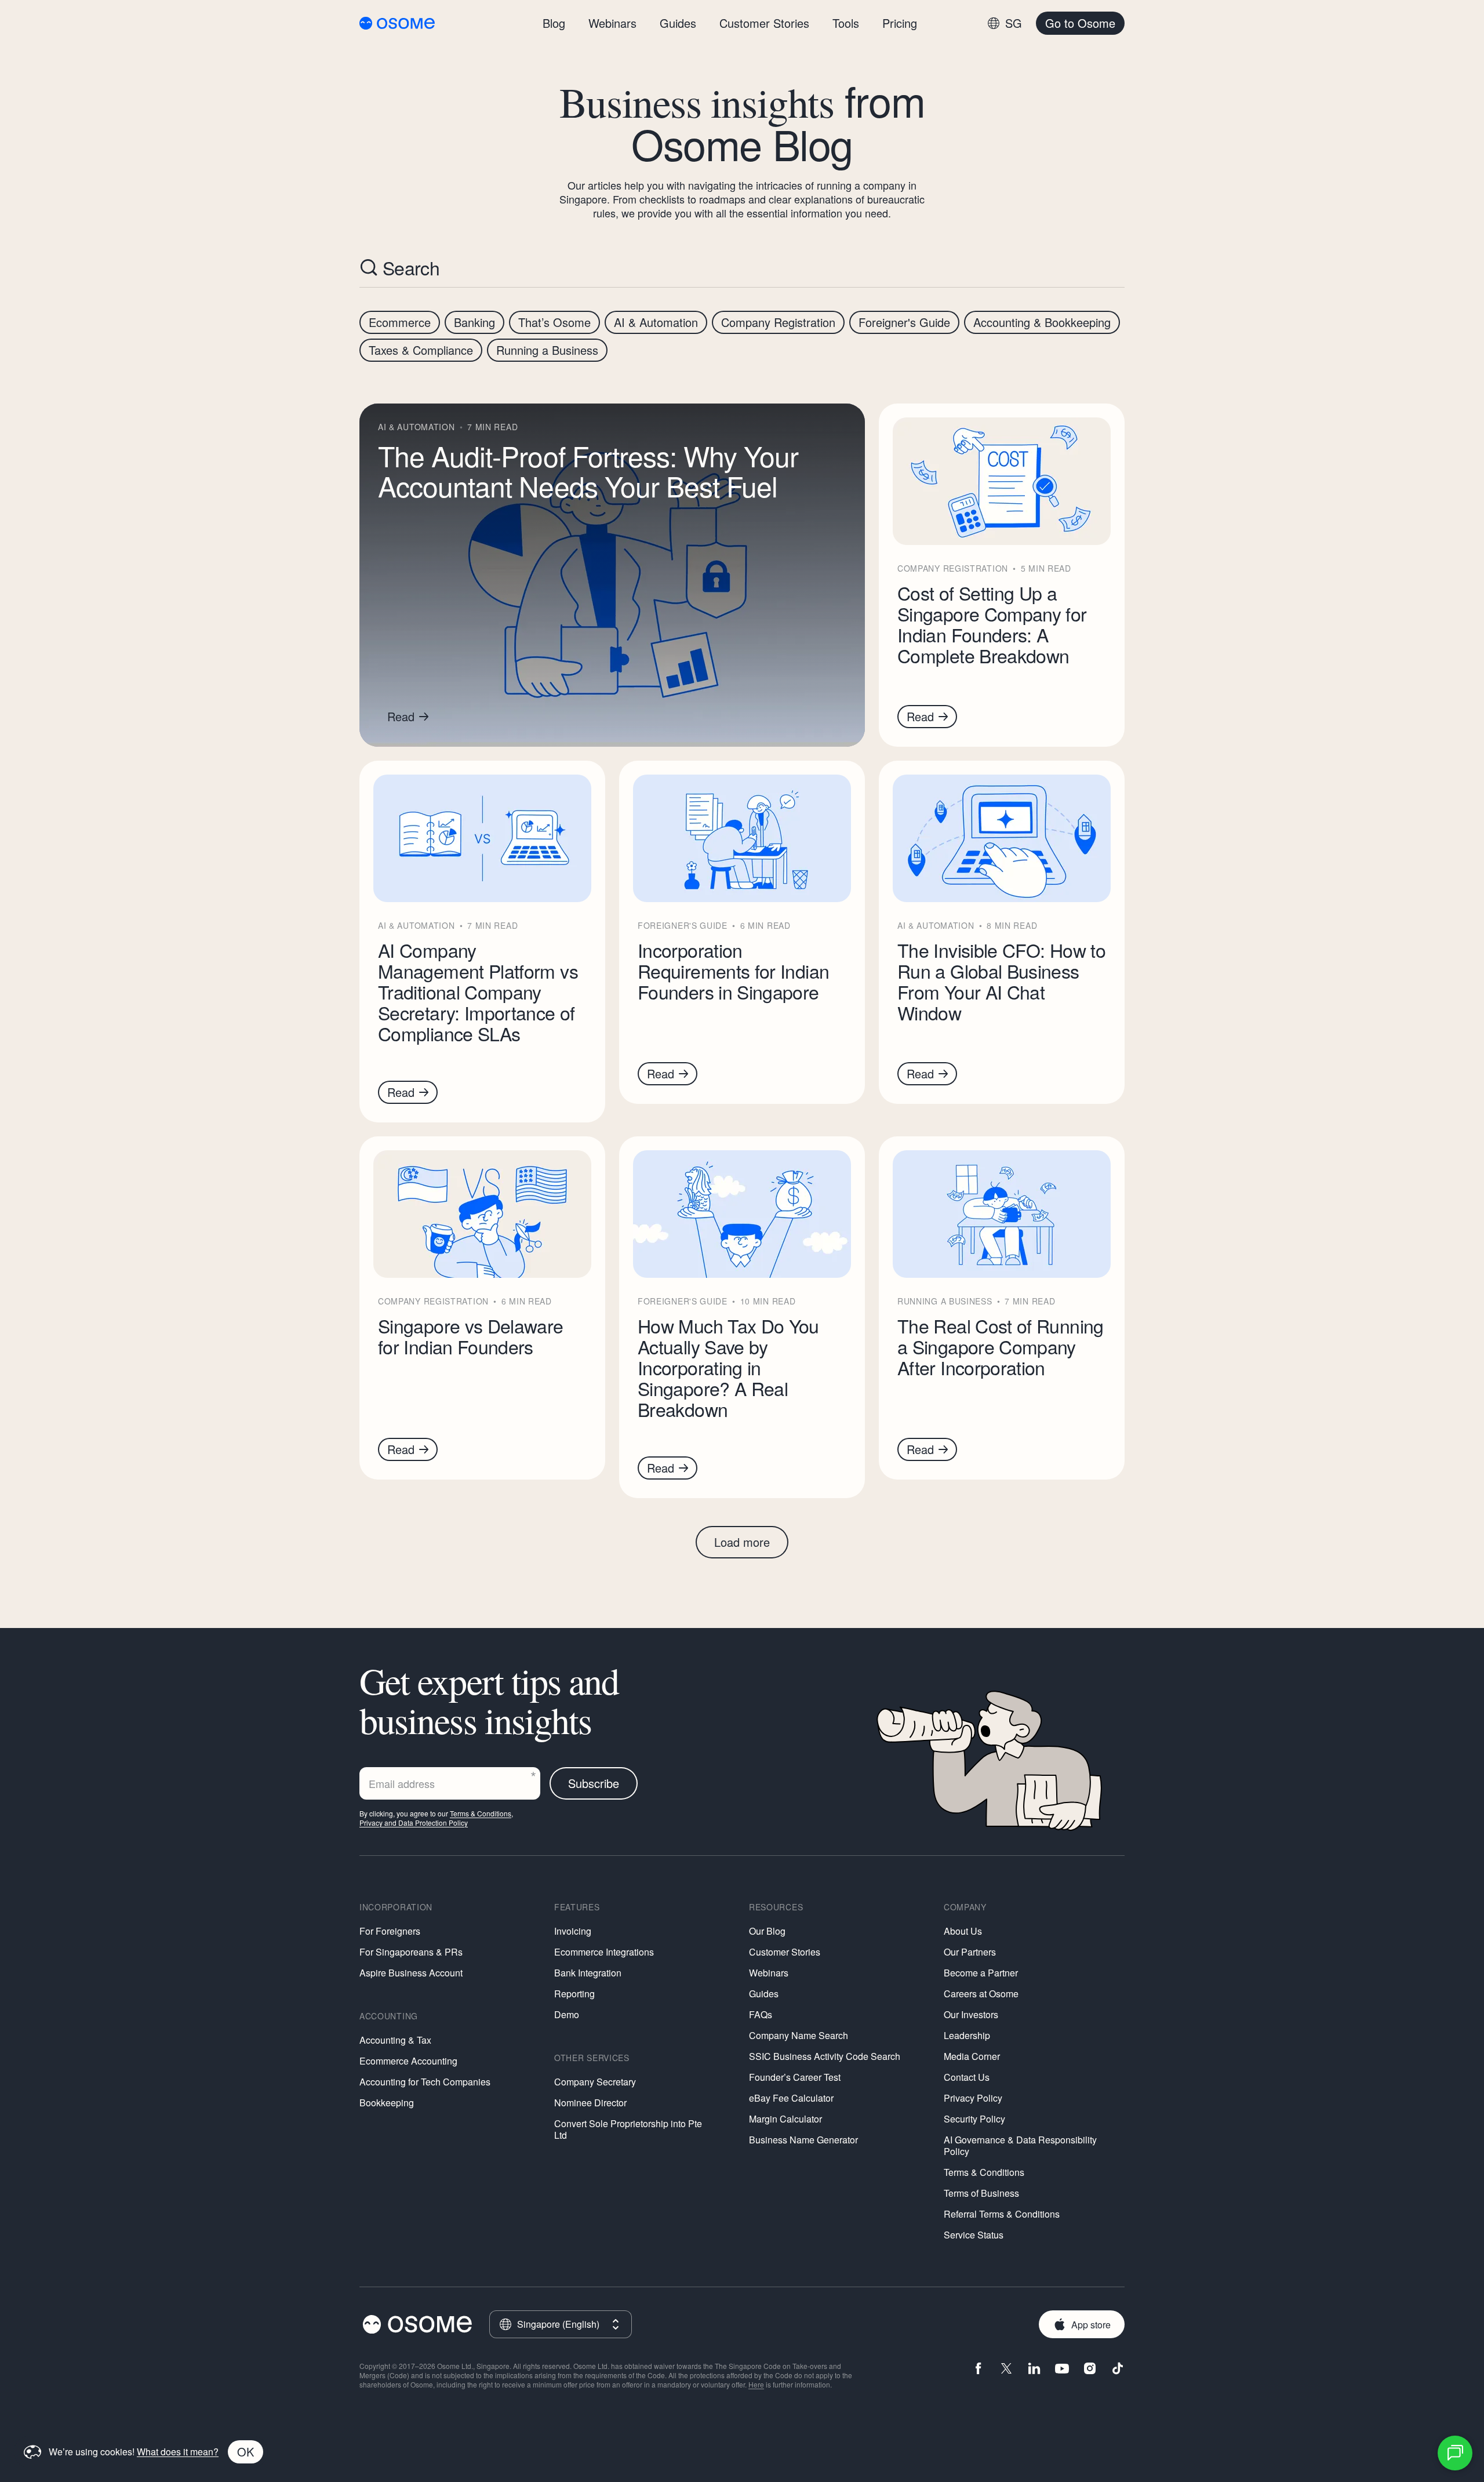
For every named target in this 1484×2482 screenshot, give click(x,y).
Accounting (389, 2016)
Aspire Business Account (411, 1973)
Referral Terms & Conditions (1002, 2214)
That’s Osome (554, 322)
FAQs (761, 2014)
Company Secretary (595, 2082)
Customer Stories (785, 1952)
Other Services (592, 2058)
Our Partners (970, 1952)
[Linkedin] (1034, 2370)
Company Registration (778, 322)
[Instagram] (1090, 2370)
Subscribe (594, 1783)
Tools (846, 23)
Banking (474, 322)
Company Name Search (799, 2035)
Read (401, 716)
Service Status (974, 2235)
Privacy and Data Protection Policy (414, 1823)
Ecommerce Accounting (408, 2061)
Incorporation (396, 1907)
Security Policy (974, 2119)
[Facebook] (979, 2370)
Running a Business (547, 350)
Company (965, 1907)
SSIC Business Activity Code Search (825, 2056)
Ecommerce (400, 322)
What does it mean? (178, 2452)
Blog (554, 23)
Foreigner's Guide (904, 322)
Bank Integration (588, 1973)
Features (577, 1907)
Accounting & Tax (395, 2040)
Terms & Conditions (481, 1813)
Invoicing (573, 1931)
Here (756, 2384)
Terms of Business (981, 2193)
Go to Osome (1080, 23)
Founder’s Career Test (795, 2077)
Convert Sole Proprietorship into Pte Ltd (628, 2129)
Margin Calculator (785, 2119)
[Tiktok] (1118, 2370)
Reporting (574, 1994)
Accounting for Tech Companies (425, 2082)
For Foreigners (390, 1931)
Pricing (900, 23)
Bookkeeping (387, 2103)
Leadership (967, 2035)
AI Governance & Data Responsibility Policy (1020, 2145)
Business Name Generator (803, 2140)
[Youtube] (1062, 2370)
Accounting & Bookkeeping (1042, 322)
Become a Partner (981, 1973)
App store (1091, 2325)
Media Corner (972, 2056)
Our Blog (767, 1931)
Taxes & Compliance (421, 350)
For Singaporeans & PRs (411, 1952)
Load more (742, 1542)
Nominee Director (590, 2103)
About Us (963, 1931)
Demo (567, 2014)
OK (245, 2452)
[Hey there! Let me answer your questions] (1455, 2453)
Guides (764, 1994)
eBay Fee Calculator (791, 2098)
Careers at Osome (981, 1994)
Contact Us (967, 2077)
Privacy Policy (973, 2098)
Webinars (769, 1973)
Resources (776, 1907)
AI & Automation (656, 322)
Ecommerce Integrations (604, 1952)
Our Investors (971, 2014)
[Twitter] (1006, 2370)
